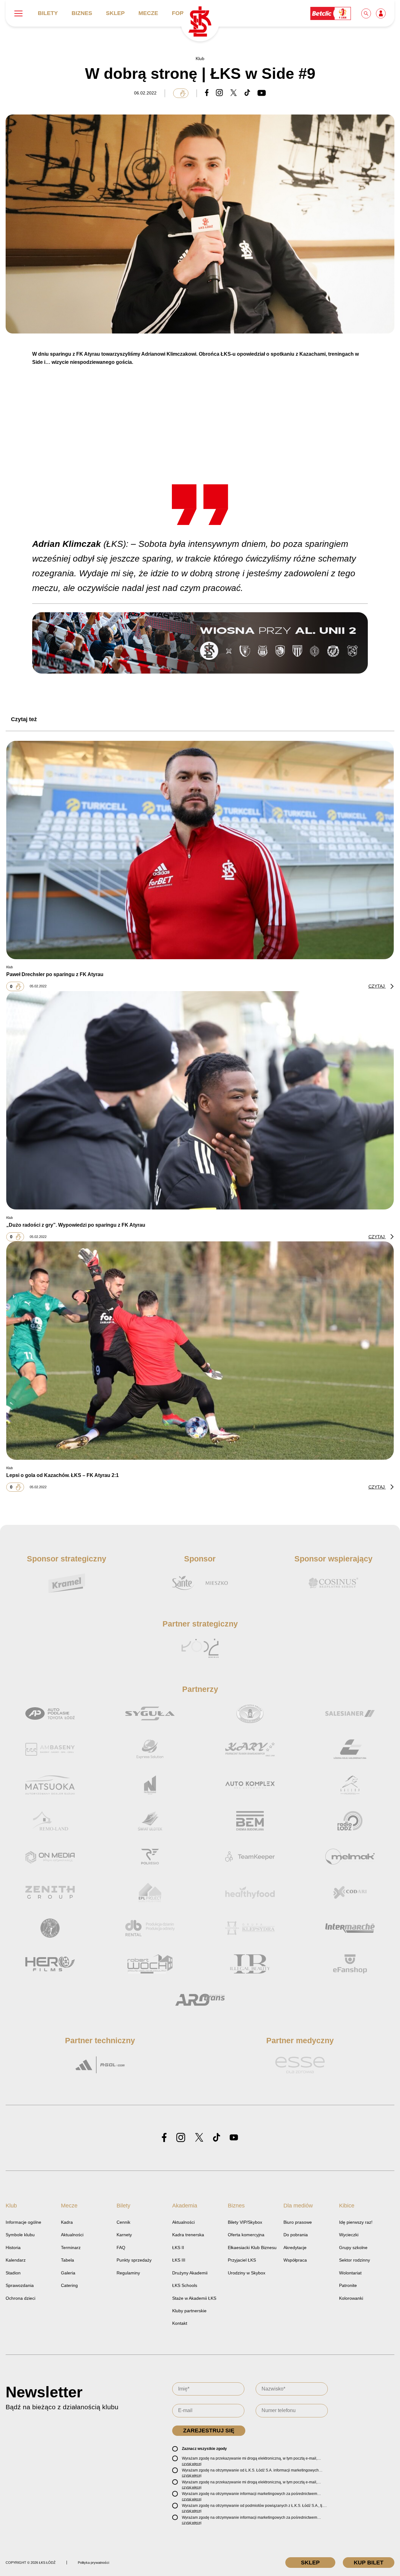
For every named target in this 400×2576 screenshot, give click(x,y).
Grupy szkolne (353, 2248)
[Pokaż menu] (18, 13)
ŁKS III (179, 2260)
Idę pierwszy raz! (356, 2222)
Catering (69, 2285)
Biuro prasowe (298, 2222)
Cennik (123, 2222)
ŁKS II (178, 2248)
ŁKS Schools (185, 2285)
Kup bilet (369, 2563)
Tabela (67, 2260)
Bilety (48, 13)
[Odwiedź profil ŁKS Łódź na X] (199, 2138)
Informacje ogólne (23, 2222)
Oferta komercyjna (246, 2235)
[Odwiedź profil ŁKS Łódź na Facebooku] (164, 2138)
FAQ (121, 2248)
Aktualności (72, 2235)
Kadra (67, 2222)
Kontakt (180, 2323)
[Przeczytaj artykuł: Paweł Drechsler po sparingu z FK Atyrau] (200, 850)
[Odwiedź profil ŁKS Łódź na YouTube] (234, 2138)
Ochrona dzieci (20, 2298)
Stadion (13, 2273)
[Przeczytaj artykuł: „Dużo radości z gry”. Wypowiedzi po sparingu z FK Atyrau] (200, 1100)
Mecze (148, 13)
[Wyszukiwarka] (367, 13)
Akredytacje (295, 2248)
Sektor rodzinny (355, 2260)
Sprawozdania (20, 2285)
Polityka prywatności (93, 2563)
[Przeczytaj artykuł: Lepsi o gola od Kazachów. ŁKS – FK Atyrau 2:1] (200, 1351)
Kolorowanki (351, 2298)
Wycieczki (349, 2235)
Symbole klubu (20, 2235)
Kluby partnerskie (189, 2311)
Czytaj (377, 986)
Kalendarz (16, 2260)
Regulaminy (128, 2273)
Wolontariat (350, 2273)
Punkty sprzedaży (134, 2260)
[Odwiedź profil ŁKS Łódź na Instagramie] (181, 2138)
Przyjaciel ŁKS (242, 2260)
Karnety (124, 2235)
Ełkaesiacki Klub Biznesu (252, 2248)
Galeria (68, 2273)
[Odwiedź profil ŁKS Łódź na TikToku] (217, 2138)
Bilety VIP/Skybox (245, 2222)
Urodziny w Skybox (247, 2273)
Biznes (82, 13)
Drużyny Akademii (190, 2273)
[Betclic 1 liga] (331, 13)
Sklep (115, 13)
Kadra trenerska (188, 2235)
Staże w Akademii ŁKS (194, 2298)
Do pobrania (296, 2235)
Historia (13, 2248)
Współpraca (295, 2260)
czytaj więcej (192, 2464)
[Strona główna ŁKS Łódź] (200, 22)
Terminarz (71, 2248)
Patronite (348, 2285)
